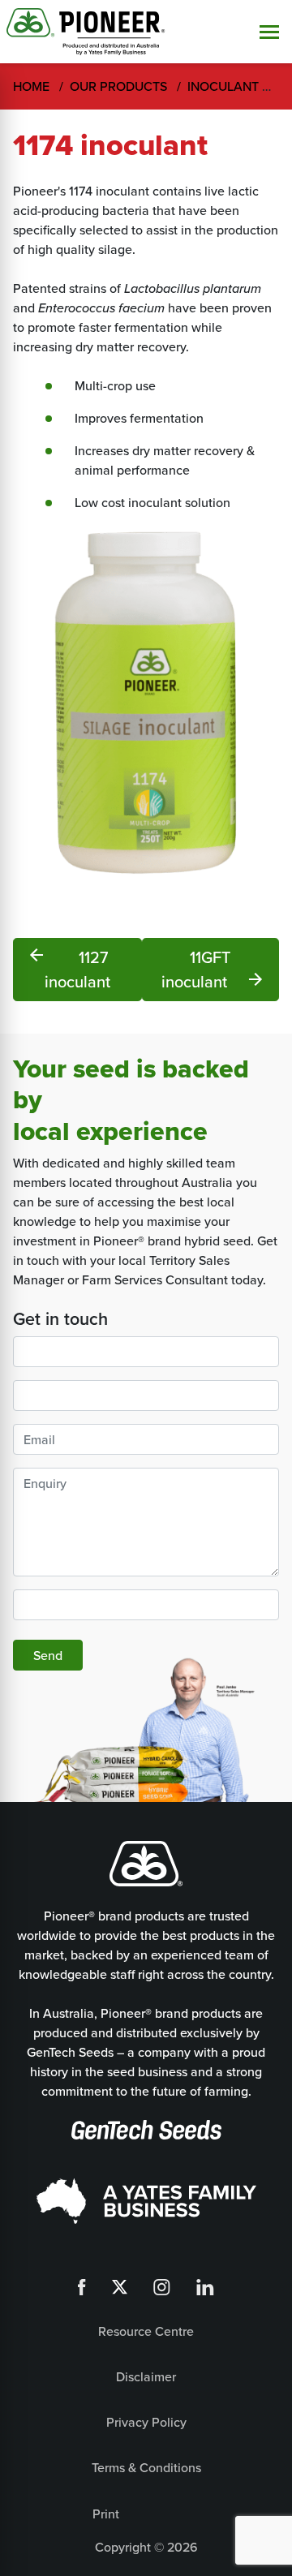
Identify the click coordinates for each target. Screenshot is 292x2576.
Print (106, 2514)
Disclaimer (146, 2376)
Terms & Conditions (146, 2467)
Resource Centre (146, 2331)
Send (48, 1655)
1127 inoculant (69, 969)
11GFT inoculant (213, 969)
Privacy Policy (146, 2422)
